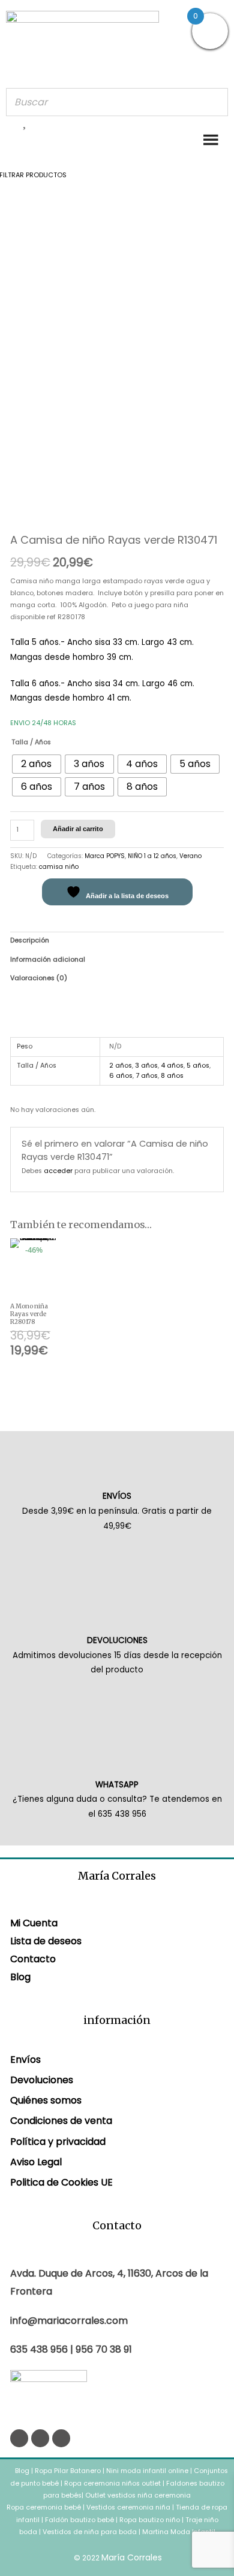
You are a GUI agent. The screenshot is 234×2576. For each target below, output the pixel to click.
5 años (198, 1066)
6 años (121, 1076)
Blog (20, 1977)
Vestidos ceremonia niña (128, 2507)
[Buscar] (215, 102)
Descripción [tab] (30, 940)
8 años (172, 1076)
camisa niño (59, 867)
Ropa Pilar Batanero (68, 2471)
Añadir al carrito (78, 829)
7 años (147, 1076)
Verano (190, 856)
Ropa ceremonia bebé (44, 2507)
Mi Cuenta (34, 1923)
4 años (172, 1066)
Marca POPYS (105, 856)
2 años (121, 1066)
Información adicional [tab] (48, 960)
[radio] (37, 764)
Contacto (33, 1959)
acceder (58, 1171)
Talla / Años (31, 742)
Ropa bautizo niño (150, 2520)
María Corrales (132, 2557)
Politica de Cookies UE (61, 2182)
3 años (146, 1066)
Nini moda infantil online (148, 2471)
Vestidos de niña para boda (90, 2532)
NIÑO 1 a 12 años (152, 856)
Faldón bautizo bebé (79, 2520)
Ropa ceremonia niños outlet (112, 2483)
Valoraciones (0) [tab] (39, 978)
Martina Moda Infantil (179, 2532)
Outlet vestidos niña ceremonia (138, 2495)
